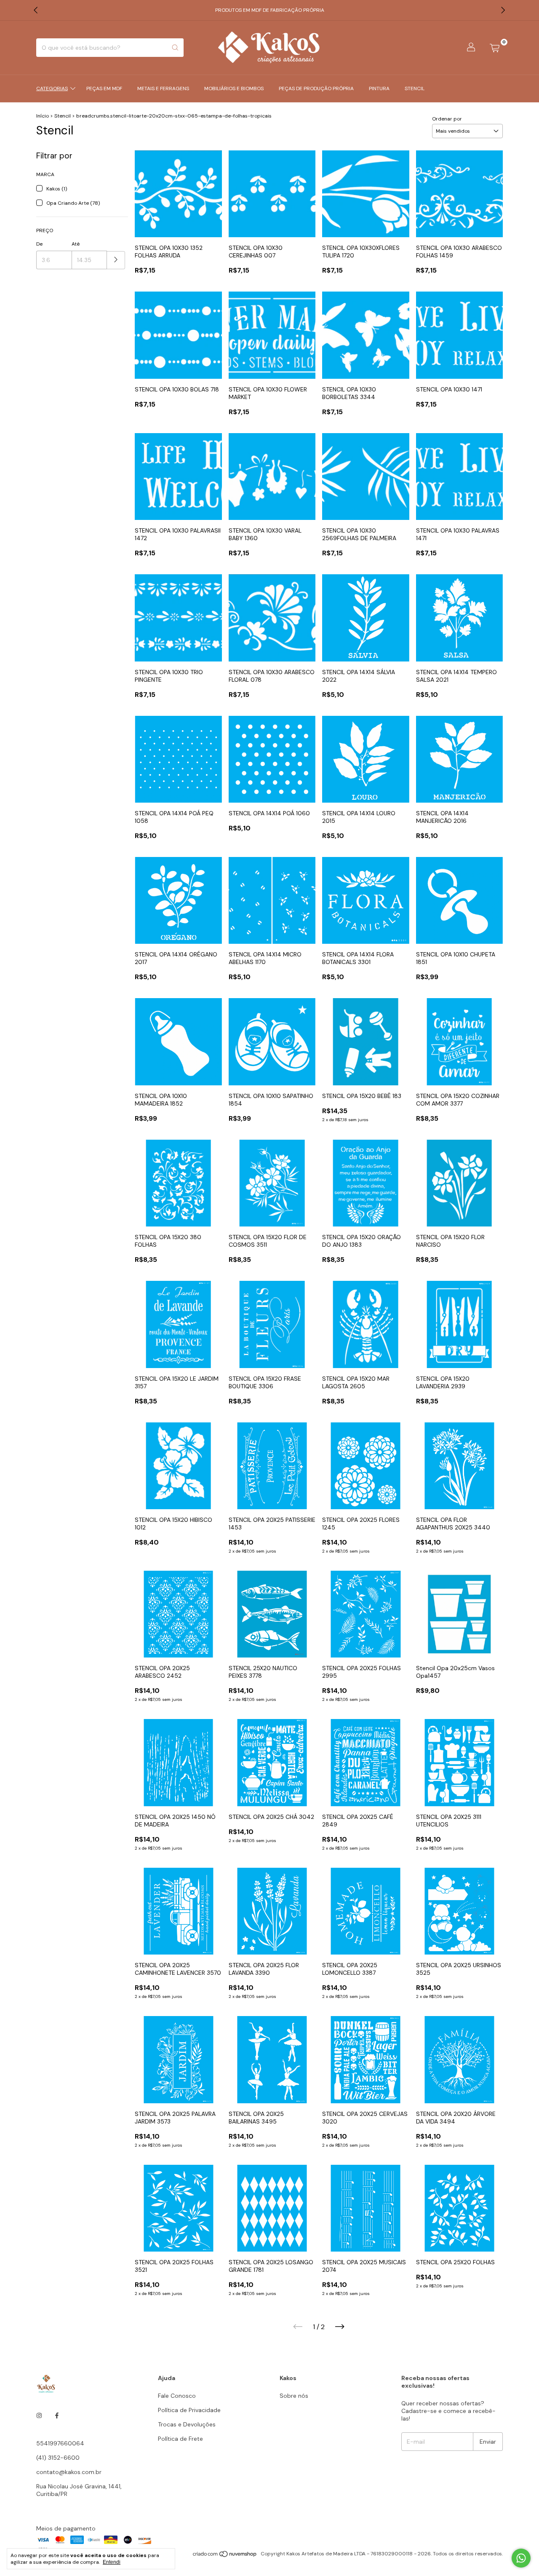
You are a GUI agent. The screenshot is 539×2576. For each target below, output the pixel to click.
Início (43, 116)
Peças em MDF (104, 88)
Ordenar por (447, 119)
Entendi (112, 2562)
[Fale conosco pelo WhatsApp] (521, 2558)
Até (76, 244)
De (39, 244)
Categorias (52, 88)
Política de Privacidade (189, 2410)
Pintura (379, 88)
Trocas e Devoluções (187, 2424)
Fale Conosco (177, 2396)
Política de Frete (180, 2439)
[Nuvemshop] (225, 2556)
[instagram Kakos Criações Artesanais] (39, 2415)
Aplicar (116, 260)
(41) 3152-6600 (58, 2458)
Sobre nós (294, 2396)
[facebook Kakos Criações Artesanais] (57, 2415)
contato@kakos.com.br (69, 2472)
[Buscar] (175, 48)
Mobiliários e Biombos (234, 88)
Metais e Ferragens (163, 88)
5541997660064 (60, 2443)
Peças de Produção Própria (316, 88)
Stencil (415, 88)
